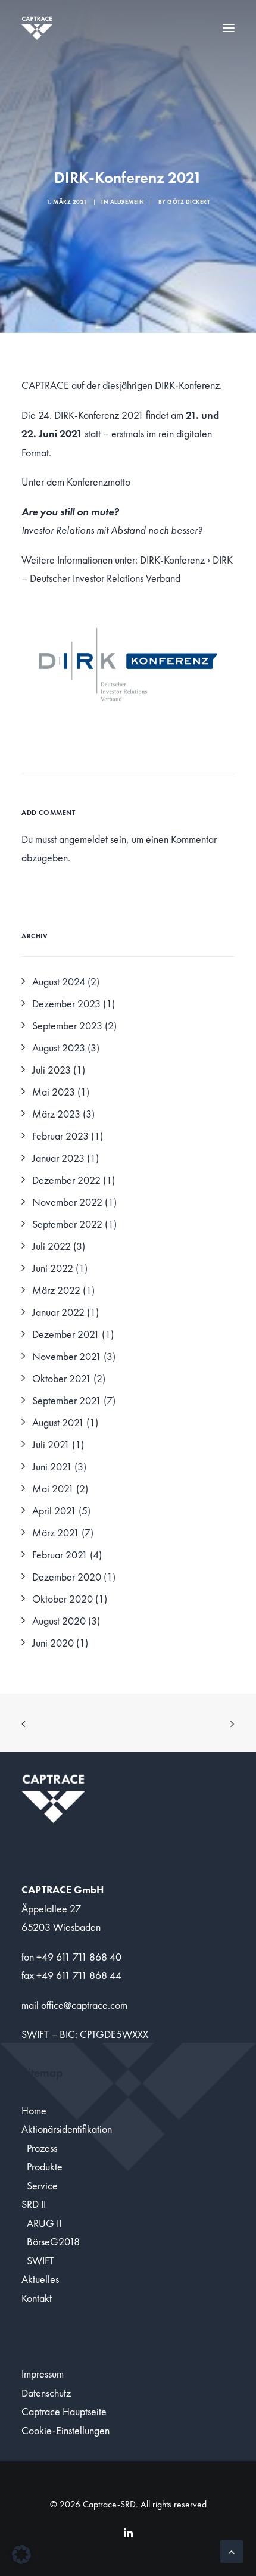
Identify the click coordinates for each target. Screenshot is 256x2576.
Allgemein (127, 202)
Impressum (43, 2374)
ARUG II (44, 2223)
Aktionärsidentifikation (67, 2129)
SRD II (34, 2204)
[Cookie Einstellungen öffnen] (21, 2560)
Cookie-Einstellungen (65, 2430)
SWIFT (40, 2261)
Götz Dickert (188, 202)
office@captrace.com (84, 2005)
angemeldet (83, 839)
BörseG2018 (53, 2241)
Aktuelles (40, 2279)
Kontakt (37, 2298)
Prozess (42, 2148)
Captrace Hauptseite (64, 2411)
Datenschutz (46, 2393)
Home (34, 2110)
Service (42, 2185)
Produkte (45, 2166)
